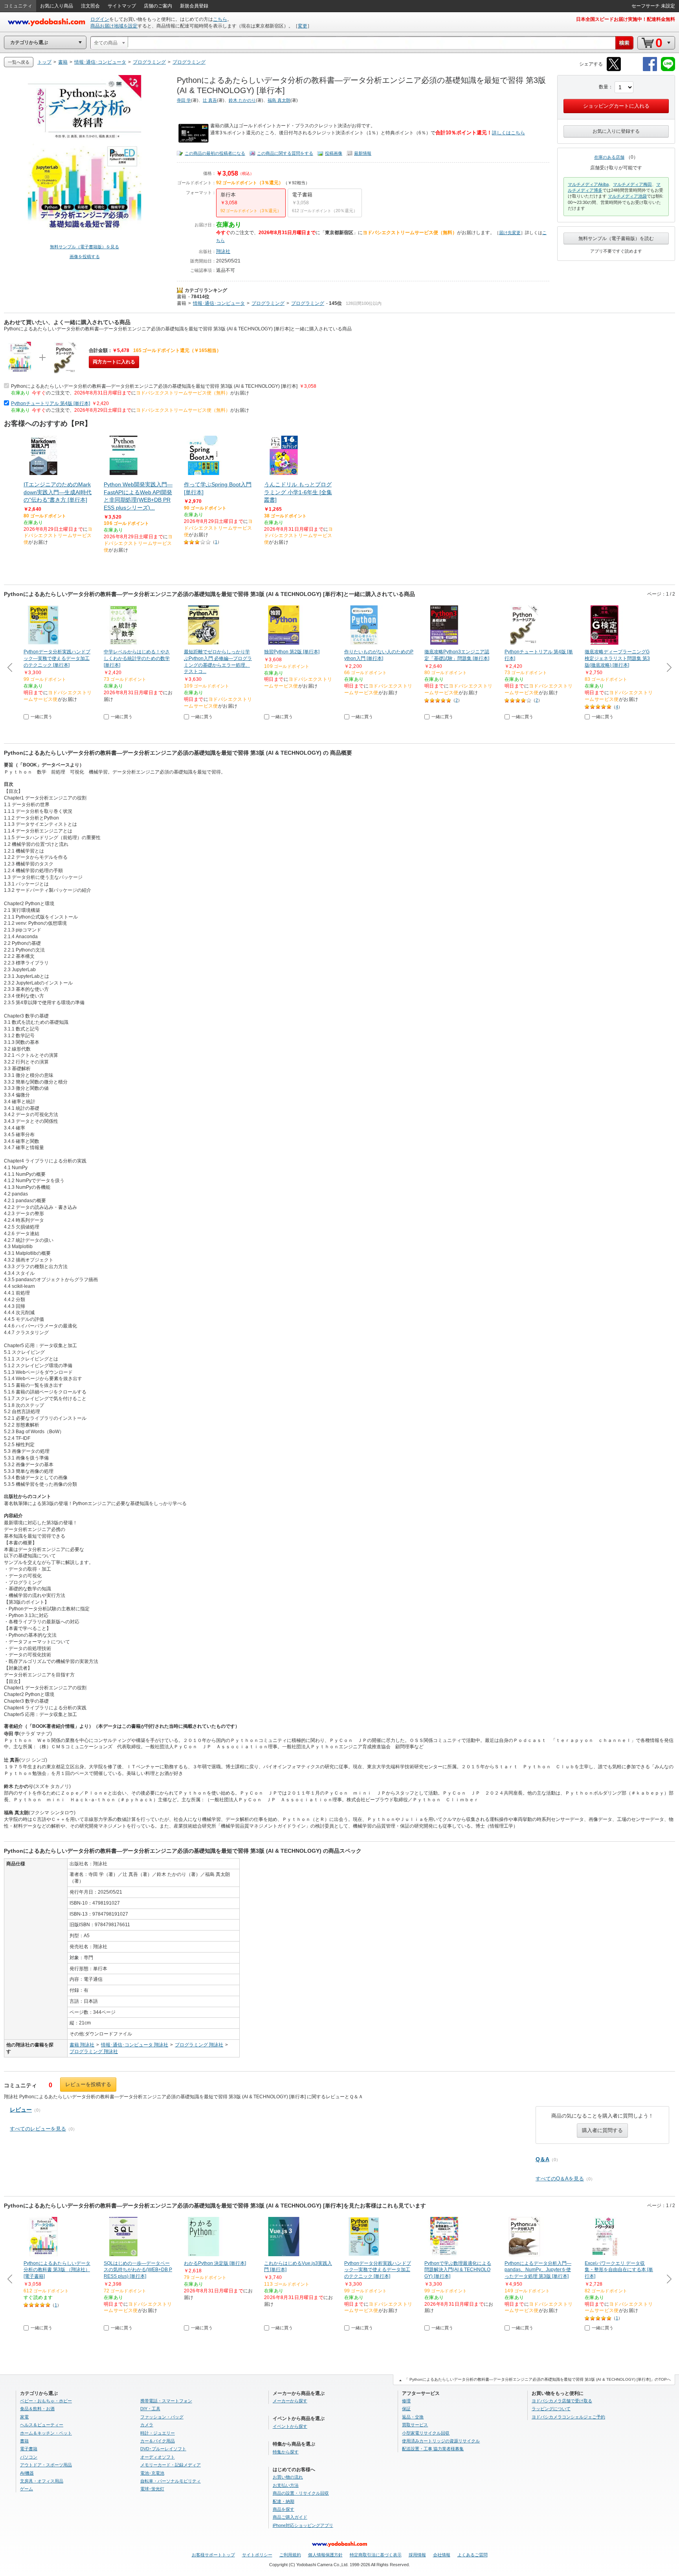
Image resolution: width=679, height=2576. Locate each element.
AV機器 (27, 2473)
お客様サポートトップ (213, 2555)
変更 (303, 26)
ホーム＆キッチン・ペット (46, 2433)
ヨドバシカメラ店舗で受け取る (562, 2401)
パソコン (29, 2457)
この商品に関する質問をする (285, 153)
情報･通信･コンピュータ (219, 303)
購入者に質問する (602, 2130)
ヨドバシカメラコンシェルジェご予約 (568, 2417)
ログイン (100, 19)
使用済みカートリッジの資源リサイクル (441, 2441)
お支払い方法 (286, 2485)
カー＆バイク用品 (158, 2441)
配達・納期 (284, 2501)
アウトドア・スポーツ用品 (46, 2465)
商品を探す (284, 2509)
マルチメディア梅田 (632, 184)
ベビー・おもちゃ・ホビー (46, 2401)
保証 (406, 2409)
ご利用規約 (290, 2555)
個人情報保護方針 (325, 2555)
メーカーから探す (290, 2401)
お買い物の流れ (288, 2477)
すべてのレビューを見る (38, 2129)
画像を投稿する (85, 257)
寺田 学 (184, 100)
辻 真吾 (210, 100)
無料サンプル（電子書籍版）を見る (84, 247)
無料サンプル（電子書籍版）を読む (616, 238)
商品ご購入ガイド (290, 2517)
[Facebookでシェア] (650, 70)
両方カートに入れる (114, 362)
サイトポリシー (257, 2555)
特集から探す (286, 2452)
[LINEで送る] (668, 70)
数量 (604, 87)
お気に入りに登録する (616, 131)
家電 (24, 2417)
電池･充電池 (152, 2473)
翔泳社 (223, 251)
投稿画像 (334, 153)
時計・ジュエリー (158, 2433)
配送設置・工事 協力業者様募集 (433, 2449)
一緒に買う (41, 717)
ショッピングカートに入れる (616, 106)
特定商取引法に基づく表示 (376, 2555)
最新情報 (363, 153)
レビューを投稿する (88, 2084)
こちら (220, 19)
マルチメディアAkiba (588, 184)
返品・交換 (413, 2417)
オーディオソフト (158, 2457)
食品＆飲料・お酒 (37, 2409)
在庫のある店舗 (609, 157)
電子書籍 (29, 2449)
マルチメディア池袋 (627, 196)
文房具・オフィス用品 (42, 2481)
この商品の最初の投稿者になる (215, 153)
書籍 (182, 297)
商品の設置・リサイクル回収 (301, 2493)
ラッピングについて (551, 2409)
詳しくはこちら (508, 133)
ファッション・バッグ (162, 2417)
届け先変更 (510, 233)
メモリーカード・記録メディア (171, 2465)
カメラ (147, 2425)
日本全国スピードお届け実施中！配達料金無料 (626, 19)
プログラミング (268, 303)
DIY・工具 (150, 2409)
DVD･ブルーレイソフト (163, 2449)
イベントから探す (290, 2426)
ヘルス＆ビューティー (42, 2425)
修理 (406, 2401)
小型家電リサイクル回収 (426, 2433)
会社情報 (442, 2555)
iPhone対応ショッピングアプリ (303, 2525)
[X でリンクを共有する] (614, 70)
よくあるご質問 (473, 2555)
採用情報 (417, 2555)
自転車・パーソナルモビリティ (171, 2481)
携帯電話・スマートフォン (166, 2401)
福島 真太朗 (279, 100)
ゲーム (27, 2489)
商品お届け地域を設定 (114, 26)
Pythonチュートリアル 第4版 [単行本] (50, 403)
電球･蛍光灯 (152, 2489)
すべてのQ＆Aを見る (560, 2179)
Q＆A (542, 2159)
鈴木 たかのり (242, 100)
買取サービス (415, 2425)
